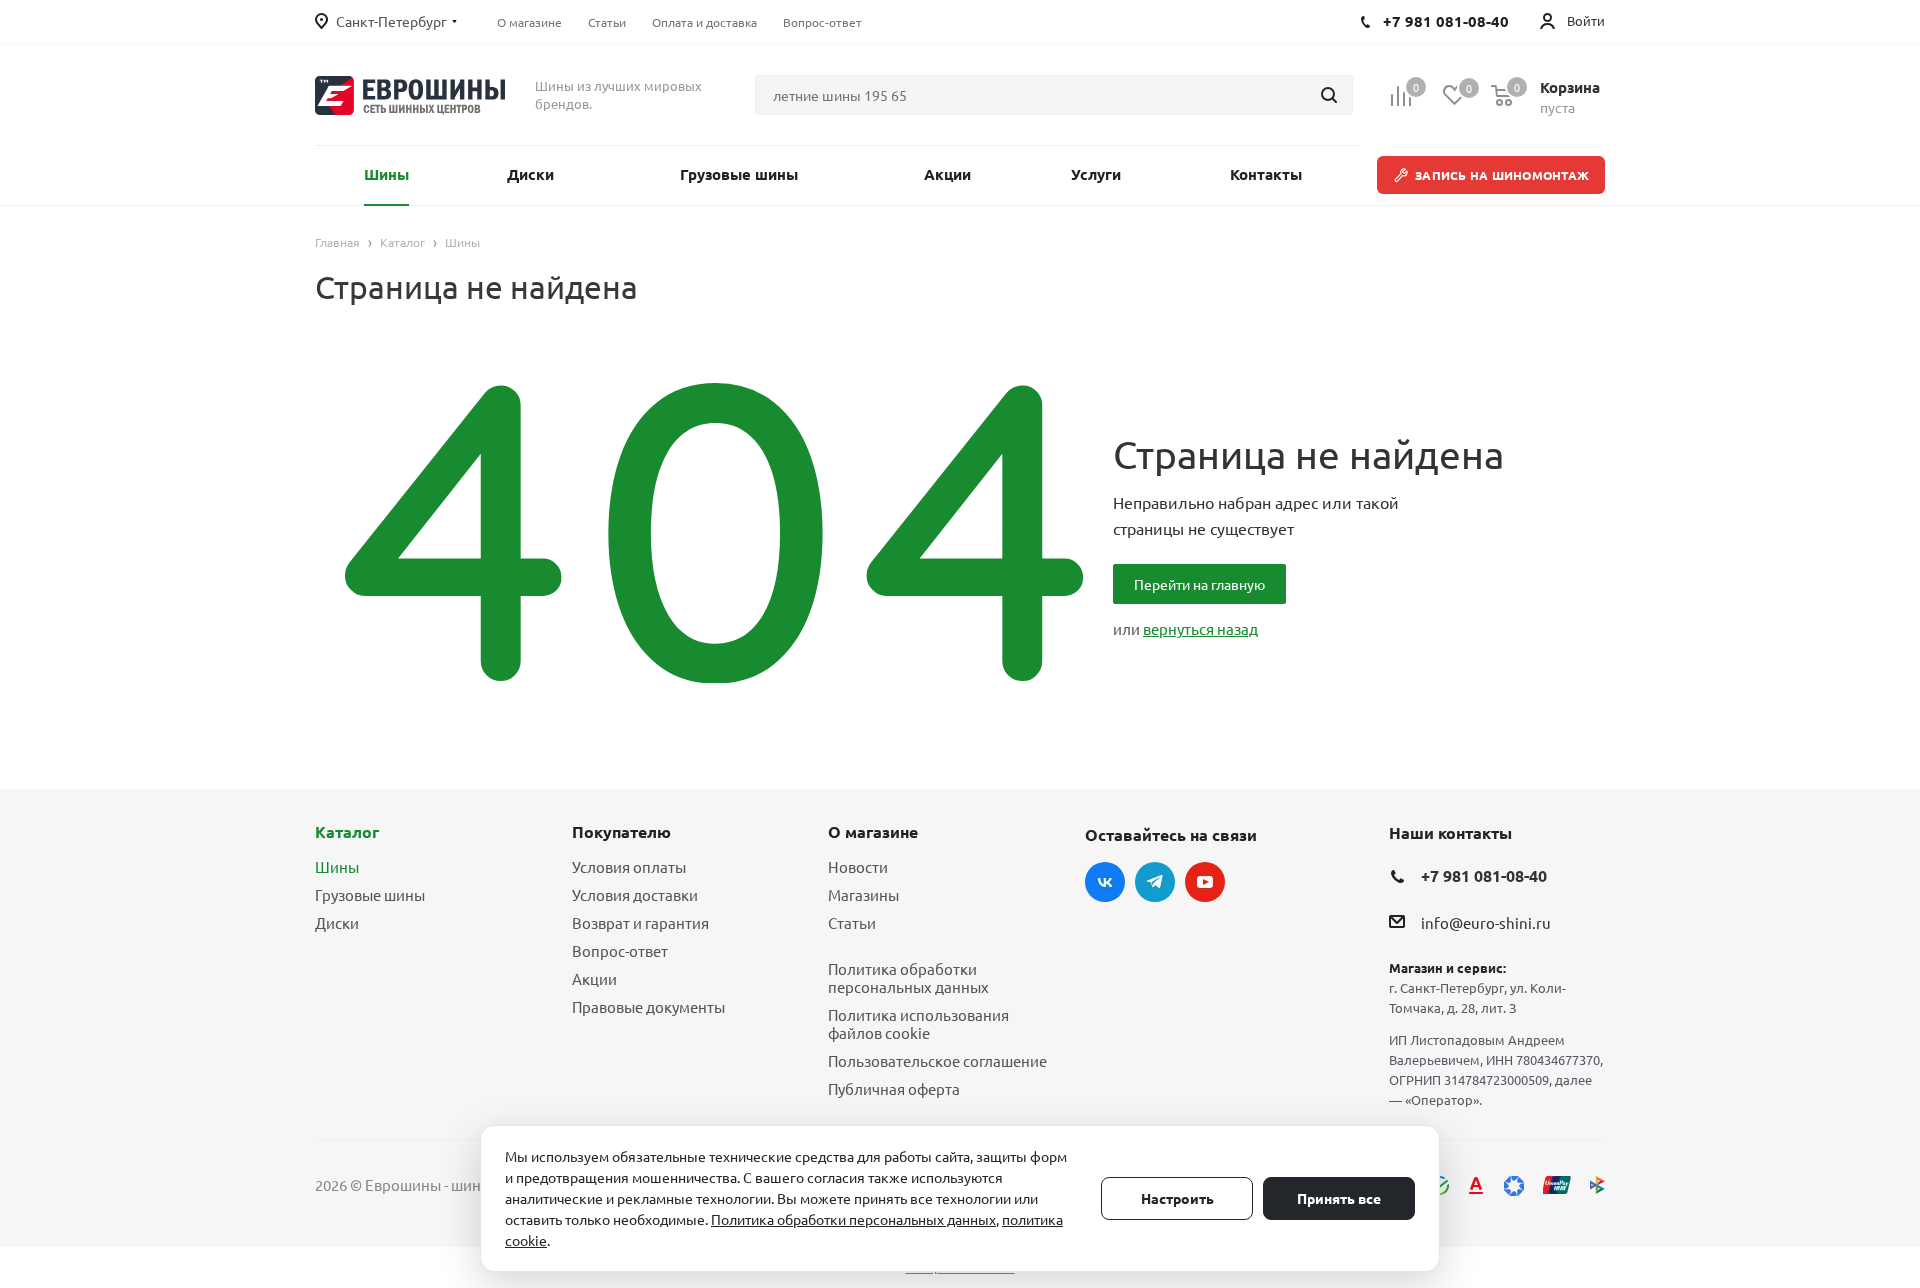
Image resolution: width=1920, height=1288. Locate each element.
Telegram (1155, 882)
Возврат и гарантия (640, 922)
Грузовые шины (370, 894)
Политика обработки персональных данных (908, 977)
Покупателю (621, 831)
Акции (594, 978)
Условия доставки (635, 894)
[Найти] (1329, 95)
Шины (337, 866)
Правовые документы (648, 1006)
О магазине (873, 831)
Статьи (852, 922)
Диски (337, 922)
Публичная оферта (894, 1088)
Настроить (1177, 1198)
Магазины (863, 894)
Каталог (347, 831)
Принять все (1339, 1198)
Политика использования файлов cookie (918, 1023)
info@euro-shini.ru (1486, 923)
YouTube (1205, 882)
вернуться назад (1200, 628)
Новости (858, 866)
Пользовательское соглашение (937, 1060)
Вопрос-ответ (620, 950)
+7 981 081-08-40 (1484, 875)
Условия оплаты (629, 866)
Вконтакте (1105, 882)
